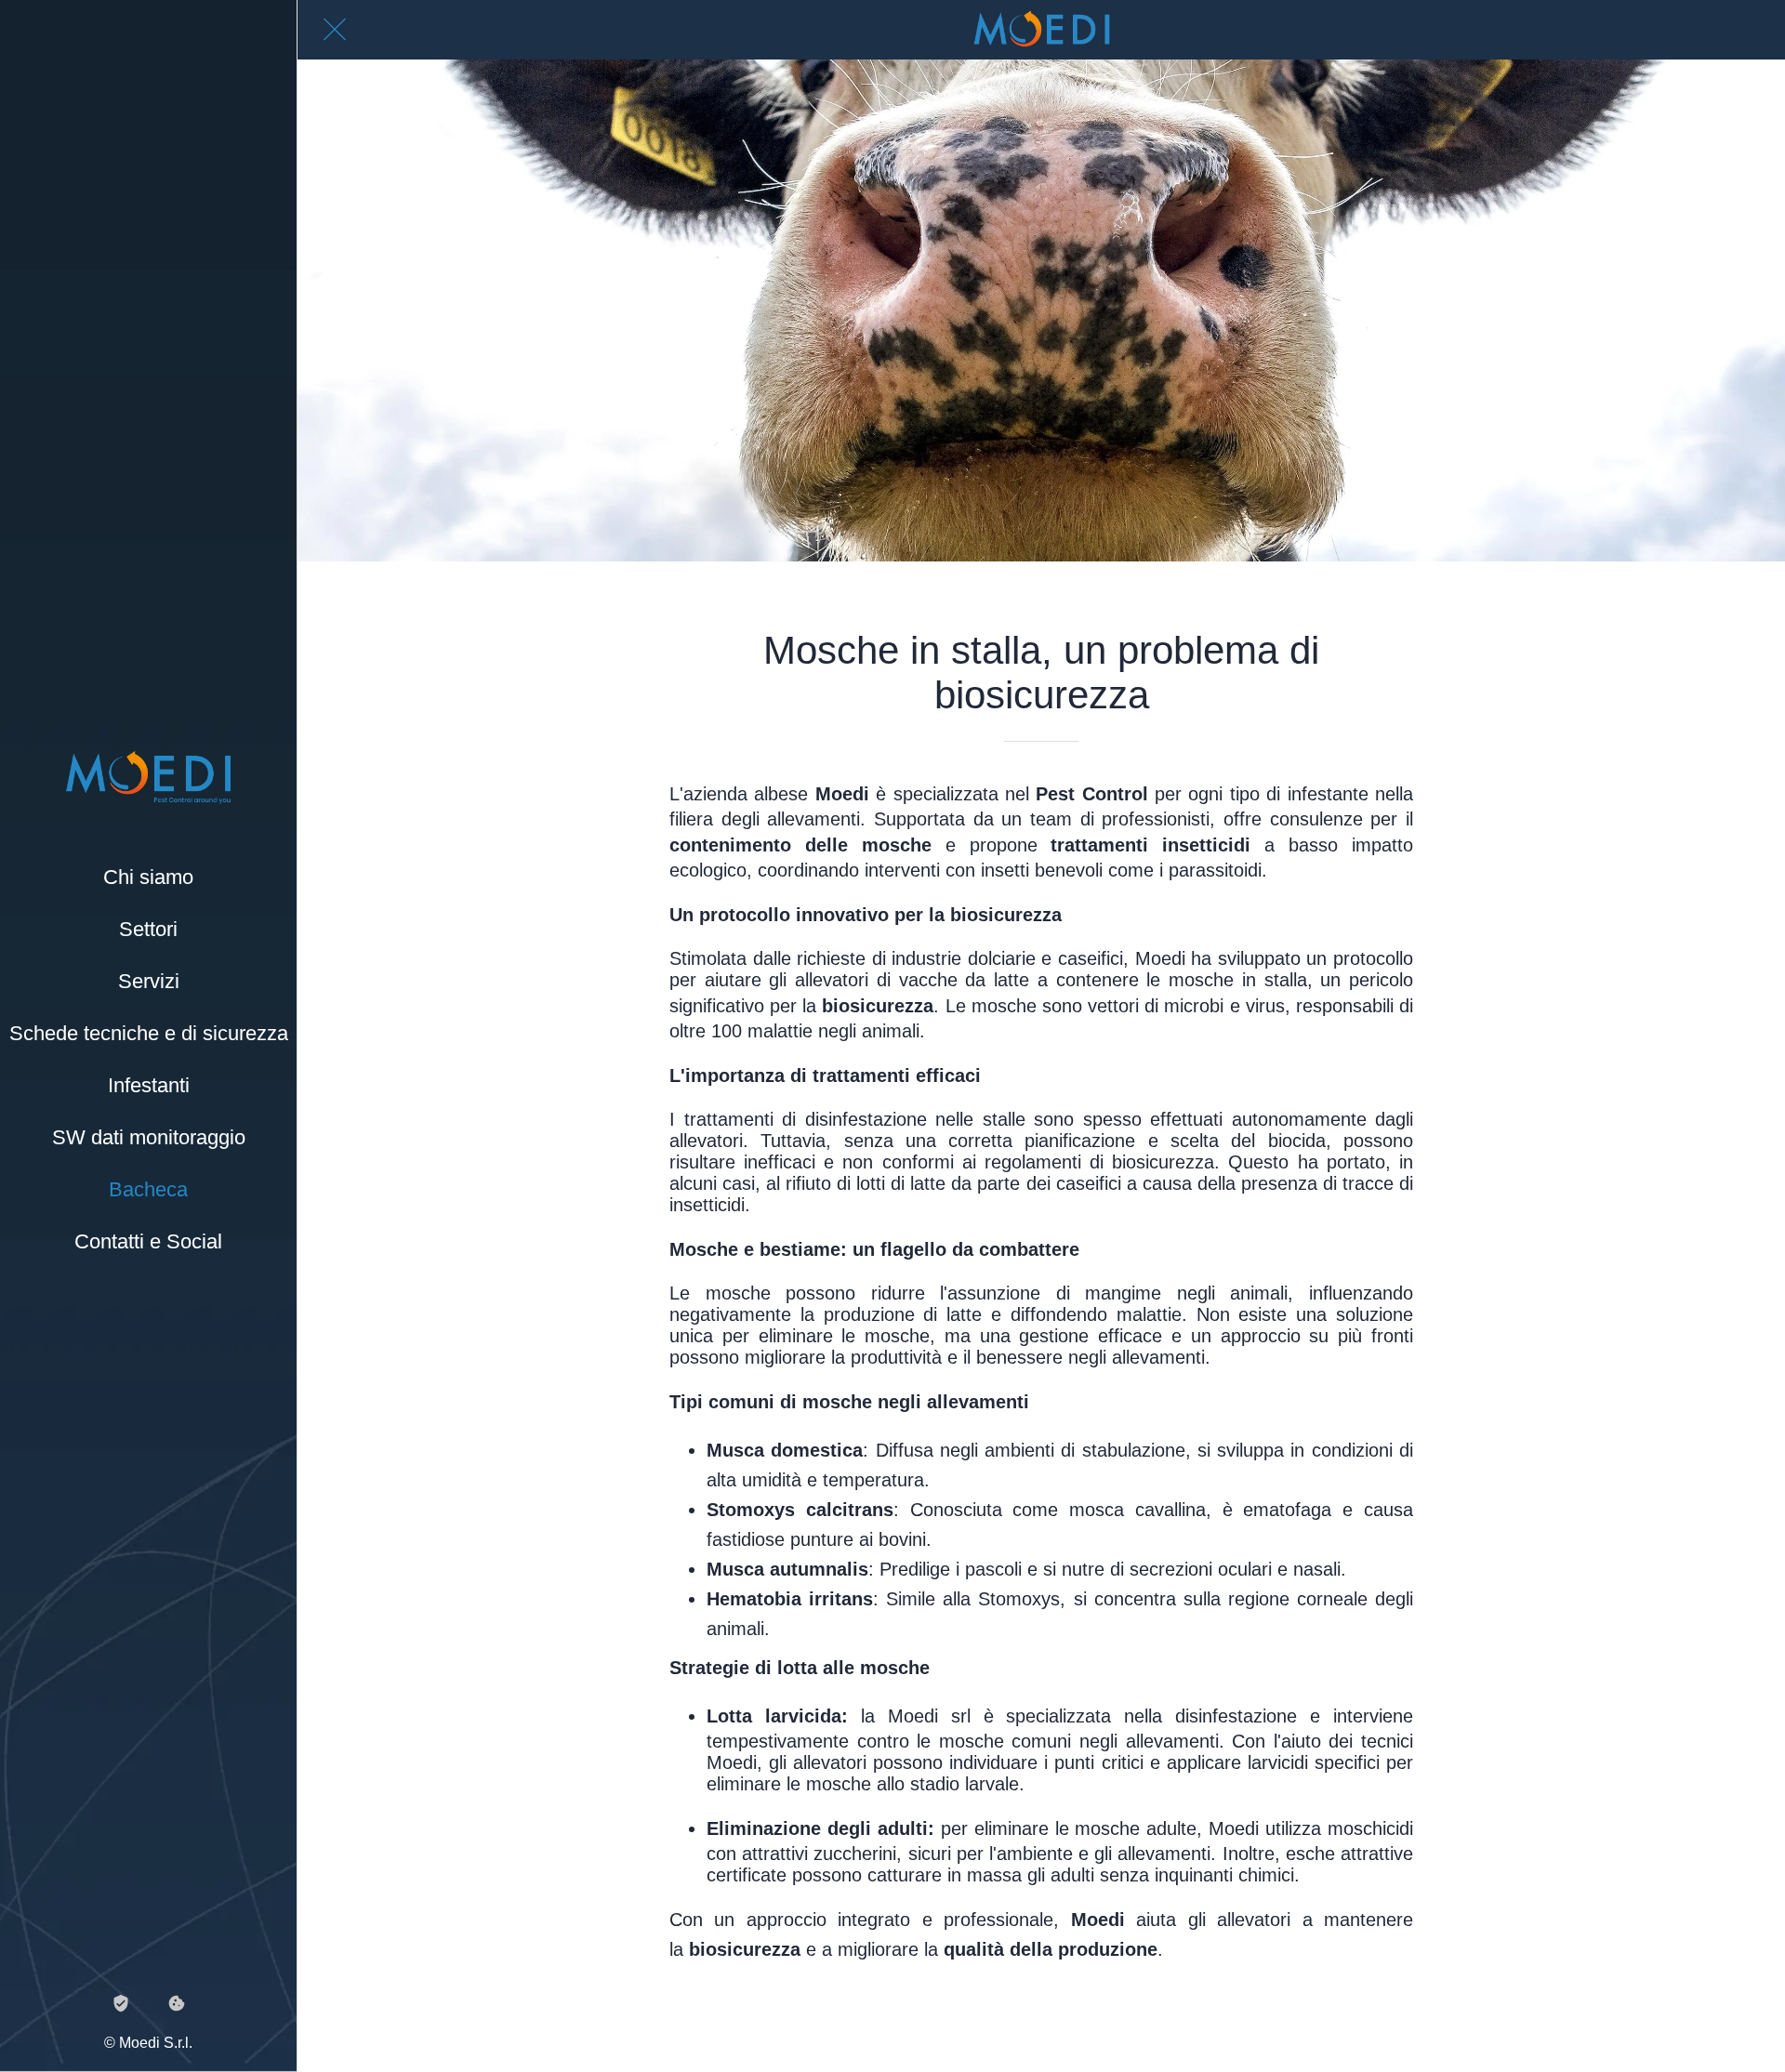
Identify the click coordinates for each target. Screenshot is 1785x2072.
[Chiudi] (335, 30)
